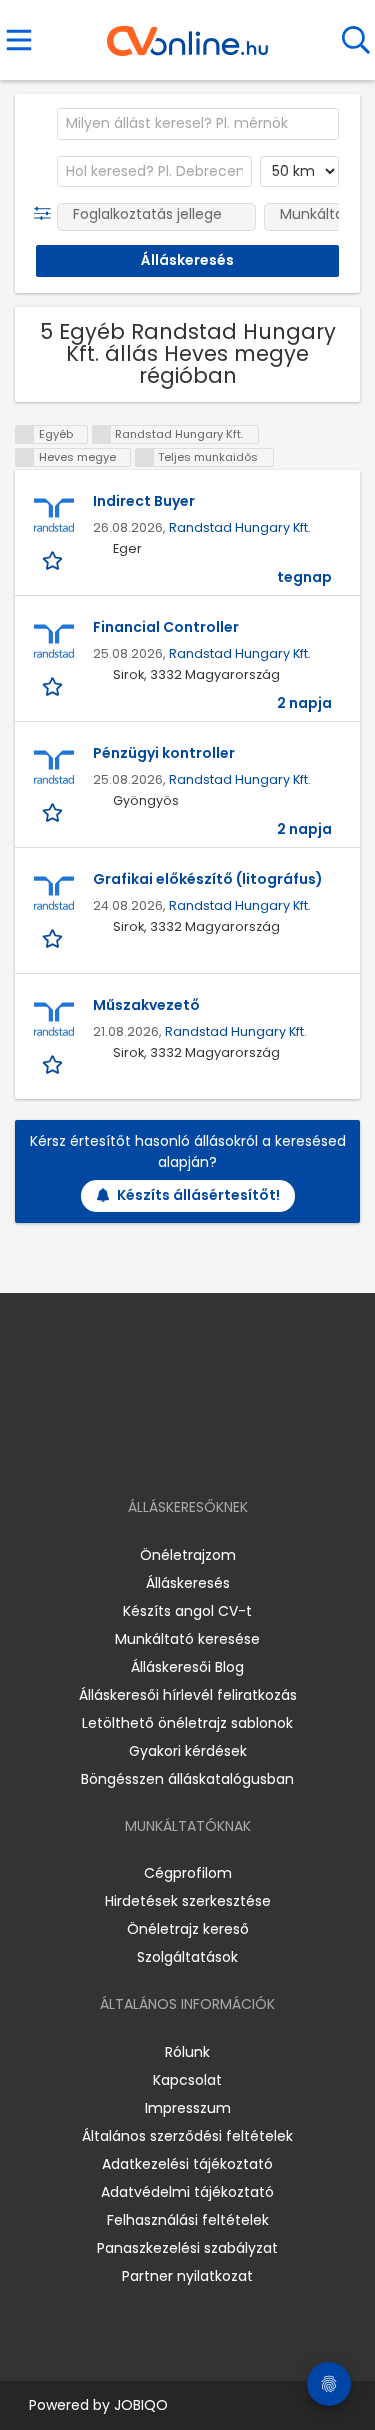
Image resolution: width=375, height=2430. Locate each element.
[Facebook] (141, 1449)
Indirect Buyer (144, 501)
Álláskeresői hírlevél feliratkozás (188, 1695)
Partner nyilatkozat (187, 2276)
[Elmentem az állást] (54, 559)
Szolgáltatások (187, 1957)
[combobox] (198, 124)
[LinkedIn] (207, 1449)
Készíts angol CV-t (187, 1611)
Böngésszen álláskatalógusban (187, 1779)
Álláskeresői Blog (187, 1667)
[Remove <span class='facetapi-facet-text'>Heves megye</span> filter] (25, 457)
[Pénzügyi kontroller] (54, 768)
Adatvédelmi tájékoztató (187, 2192)
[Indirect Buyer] (54, 516)
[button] (46, 214)
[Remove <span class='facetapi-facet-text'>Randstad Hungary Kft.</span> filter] (102, 434)
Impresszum (188, 2108)
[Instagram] (174, 1449)
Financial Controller (166, 627)
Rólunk (187, 2052)
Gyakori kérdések (188, 1751)
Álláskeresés (188, 1583)
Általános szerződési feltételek (187, 2136)
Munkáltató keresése (187, 1639)
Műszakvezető (146, 1005)
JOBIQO (141, 2405)
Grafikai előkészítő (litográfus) (208, 879)
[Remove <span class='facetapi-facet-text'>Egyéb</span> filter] (25, 434)
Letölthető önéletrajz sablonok (187, 1723)
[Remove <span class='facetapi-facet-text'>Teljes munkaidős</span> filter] (145, 457)
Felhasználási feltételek (188, 2220)
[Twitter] (237, 1449)
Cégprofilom (188, 1873)
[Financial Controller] (54, 642)
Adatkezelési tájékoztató (187, 2164)
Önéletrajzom (188, 1555)
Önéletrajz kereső (188, 1929)
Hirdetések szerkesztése (188, 1901)
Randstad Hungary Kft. (240, 527)
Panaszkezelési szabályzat (187, 2248)
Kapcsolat (187, 2080)
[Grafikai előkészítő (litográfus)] (54, 894)
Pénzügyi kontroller (164, 753)
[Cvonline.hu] (187, 34)
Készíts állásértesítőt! (198, 1195)
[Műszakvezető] (54, 1020)
